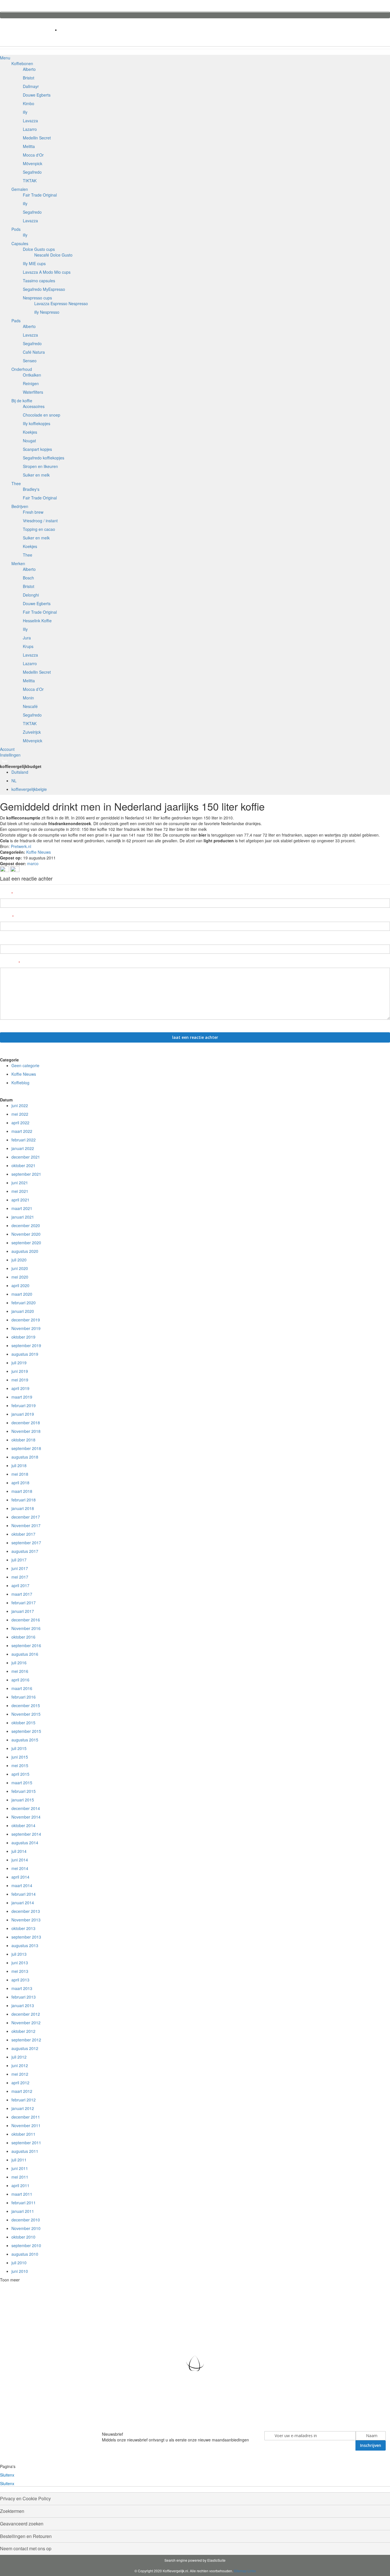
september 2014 (26, 1834)
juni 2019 (20, 1371)
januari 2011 (23, 2211)
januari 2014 (23, 1903)
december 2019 (26, 1320)
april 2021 (20, 1200)
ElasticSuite (216, 2560)
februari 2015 (24, 1791)
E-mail (6, 917)
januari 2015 (23, 1800)
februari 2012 (24, 2100)
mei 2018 (20, 1474)
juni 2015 (20, 1757)
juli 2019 (19, 1363)
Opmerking (9, 963)
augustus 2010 (25, 2254)
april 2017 (20, 1585)
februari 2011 (24, 2203)
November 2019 (26, 1328)
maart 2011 (22, 2194)
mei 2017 (20, 1577)
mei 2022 (20, 1114)
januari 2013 (23, 2005)
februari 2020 (24, 1303)
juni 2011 (20, 2168)
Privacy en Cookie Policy (25, 2498)
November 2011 (26, 2125)
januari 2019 (23, 1414)
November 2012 (26, 2023)
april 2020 (20, 1285)
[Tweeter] (15, 870)
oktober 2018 (23, 1440)
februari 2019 (24, 1405)
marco (33, 863)
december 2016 (26, 1620)
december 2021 (26, 1157)
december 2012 (26, 2014)
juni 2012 (20, 2065)
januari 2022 (23, 1148)
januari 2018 (23, 1508)
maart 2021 (22, 1208)
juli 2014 (19, 1851)
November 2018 (26, 1431)
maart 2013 (22, 1988)
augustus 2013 (25, 1945)
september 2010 (26, 2245)
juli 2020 (19, 1260)
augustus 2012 (25, 2048)
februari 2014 (24, 1894)
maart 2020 (22, 1294)
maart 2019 (22, 1397)
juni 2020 (20, 1268)
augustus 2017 (25, 1551)
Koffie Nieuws (39, 852)
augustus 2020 (25, 1251)
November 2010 (26, 2228)
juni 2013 (20, 1963)
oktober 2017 (23, 1534)
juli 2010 (19, 2263)
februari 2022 (24, 1140)
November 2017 (26, 1525)
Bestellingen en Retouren (26, 2536)
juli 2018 (19, 1465)
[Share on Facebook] (5, 870)
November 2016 (26, 1628)
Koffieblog (20, 1083)
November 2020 (26, 1234)
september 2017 (26, 1543)
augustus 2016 (25, 1654)
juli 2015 (19, 1748)
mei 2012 (20, 2074)
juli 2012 (19, 2057)
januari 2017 (23, 1611)
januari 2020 (23, 1311)
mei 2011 (20, 2177)
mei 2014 (20, 1868)
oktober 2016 (23, 1637)
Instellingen (10, 755)
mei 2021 (20, 1191)
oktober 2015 (23, 1723)
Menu (5, 58)
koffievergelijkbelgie (29, 789)
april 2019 (20, 1388)
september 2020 (26, 1243)
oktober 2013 (23, 1928)
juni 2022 (20, 1105)
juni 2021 (20, 1183)
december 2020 (26, 1225)
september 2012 (26, 2040)
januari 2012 (23, 2108)
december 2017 (26, 1517)
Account (7, 749)
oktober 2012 (23, 2031)
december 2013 (26, 1911)
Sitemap (240, 2571)
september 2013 (26, 1937)
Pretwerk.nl (21, 846)
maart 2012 (22, 2091)
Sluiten (7, 2475)
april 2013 (20, 1980)
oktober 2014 (23, 1825)
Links (252, 2571)
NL (14, 781)
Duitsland (20, 772)
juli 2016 (19, 1663)
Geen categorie (25, 1065)
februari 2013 (24, 1997)
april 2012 (20, 2083)
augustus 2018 (25, 1457)
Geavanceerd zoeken (22, 2524)
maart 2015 (22, 1783)
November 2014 (26, 1817)
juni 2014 (20, 1860)
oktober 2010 (23, 2237)
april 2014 (20, 1877)
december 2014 (26, 1808)
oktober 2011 (23, 2134)
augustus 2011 (25, 2151)
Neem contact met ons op (26, 2548)
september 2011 (26, 2143)
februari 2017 (24, 1603)
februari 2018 (24, 1500)
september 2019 (26, 1345)
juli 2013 (19, 1954)
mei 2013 (20, 1971)
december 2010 (26, 2220)
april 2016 (20, 1680)
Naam (6, 894)
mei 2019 (20, 1380)
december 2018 (26, 1423)
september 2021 (26, 1174)
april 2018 (20, 1483)
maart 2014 (22, 1885)
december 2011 (26, 2117)
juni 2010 (20, 2271)
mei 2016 (20, 1671)
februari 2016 (24, 1697)
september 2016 (26, 1645)
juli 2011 (19, 2160)
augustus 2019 (25, 1354)
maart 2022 (22, 1131)
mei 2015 (20, 1765)
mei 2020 (20, 1277)
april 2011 (20, 2185)
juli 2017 (19, 1560)
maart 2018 (22, 1491)
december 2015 (26, 1705)
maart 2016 (22, 1688)
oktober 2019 (23, 1337)
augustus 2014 (25, 1843)
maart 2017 (22, 1594)
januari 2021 (23, 1217)
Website (8, 940)
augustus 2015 (25, 1740)
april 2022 (20, 1123)
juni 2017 (20, 1568)
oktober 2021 (23, 1165)
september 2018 (26, 1448)
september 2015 (26, 1731)
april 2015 (20, 1774)
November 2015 (26, 1714)
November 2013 (26, 1920)
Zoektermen (12, 2511)
